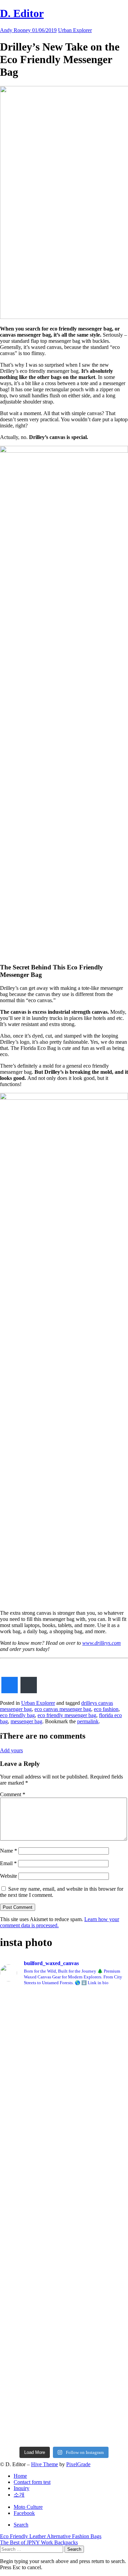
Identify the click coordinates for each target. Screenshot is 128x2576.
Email (8, 1863)
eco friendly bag (17, 1715)
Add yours (11, 1750)
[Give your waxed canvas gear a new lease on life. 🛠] (64, 2405)
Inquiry (22, 2488)
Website (9, 1876)
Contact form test (32, 2482)
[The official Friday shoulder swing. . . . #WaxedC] (64, 2255)
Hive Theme (45, 2464)
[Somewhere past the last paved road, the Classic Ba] (64, 2030)
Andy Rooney (16, 30)
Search (21, 2525)
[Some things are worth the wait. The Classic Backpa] (64, 2105)
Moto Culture (28, 2507)
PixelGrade (78, 2464)
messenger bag (26, 1721)
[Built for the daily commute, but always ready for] (64, 2330)
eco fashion (106, 1709)
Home (20, 2476)
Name (9, 1851)
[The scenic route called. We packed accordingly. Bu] (64, 2180)
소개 (19, 2495)
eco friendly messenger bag (67, 1715)
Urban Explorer (75, 30)
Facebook (24, 2513)
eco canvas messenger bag (63, 1709)
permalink (88, 1721)
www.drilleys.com (102, 1643)
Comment (13, 1794)
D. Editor (22, 13)
